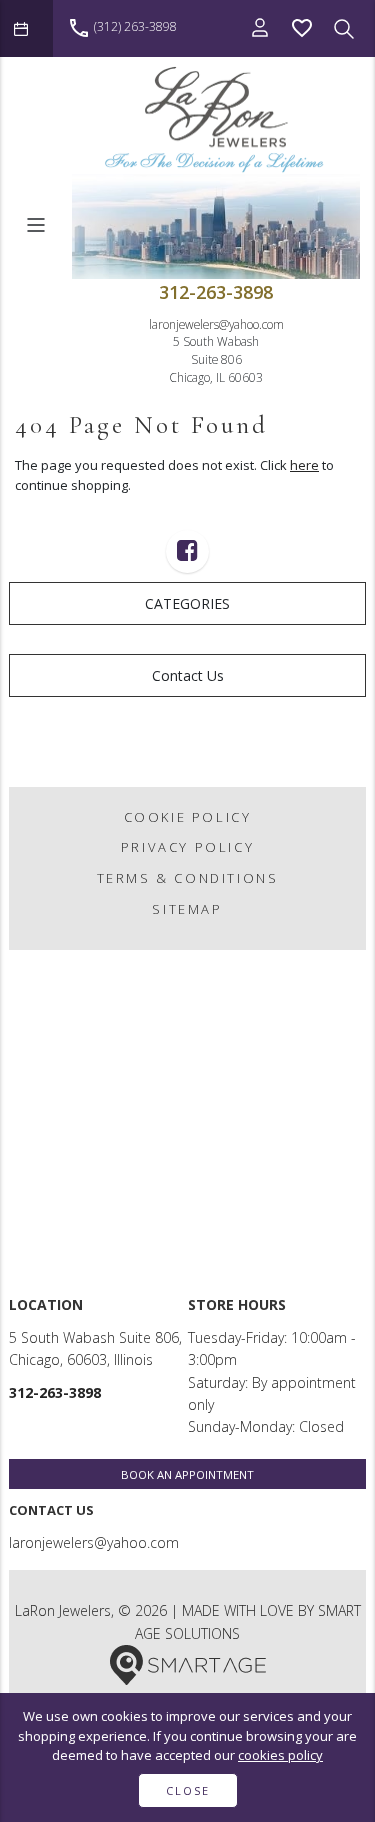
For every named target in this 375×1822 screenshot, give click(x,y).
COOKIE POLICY (188, 817)
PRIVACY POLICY (187, 847)
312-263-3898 (216, 292)
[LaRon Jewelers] (216, 119)
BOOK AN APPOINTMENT (187, 1474)
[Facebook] (187, 553)
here (304, 465)
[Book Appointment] (26, 28)
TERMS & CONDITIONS (188, 878)
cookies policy (280, 1755)
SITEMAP (187, 909)
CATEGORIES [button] (187, 603)
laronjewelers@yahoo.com (216, 324)
